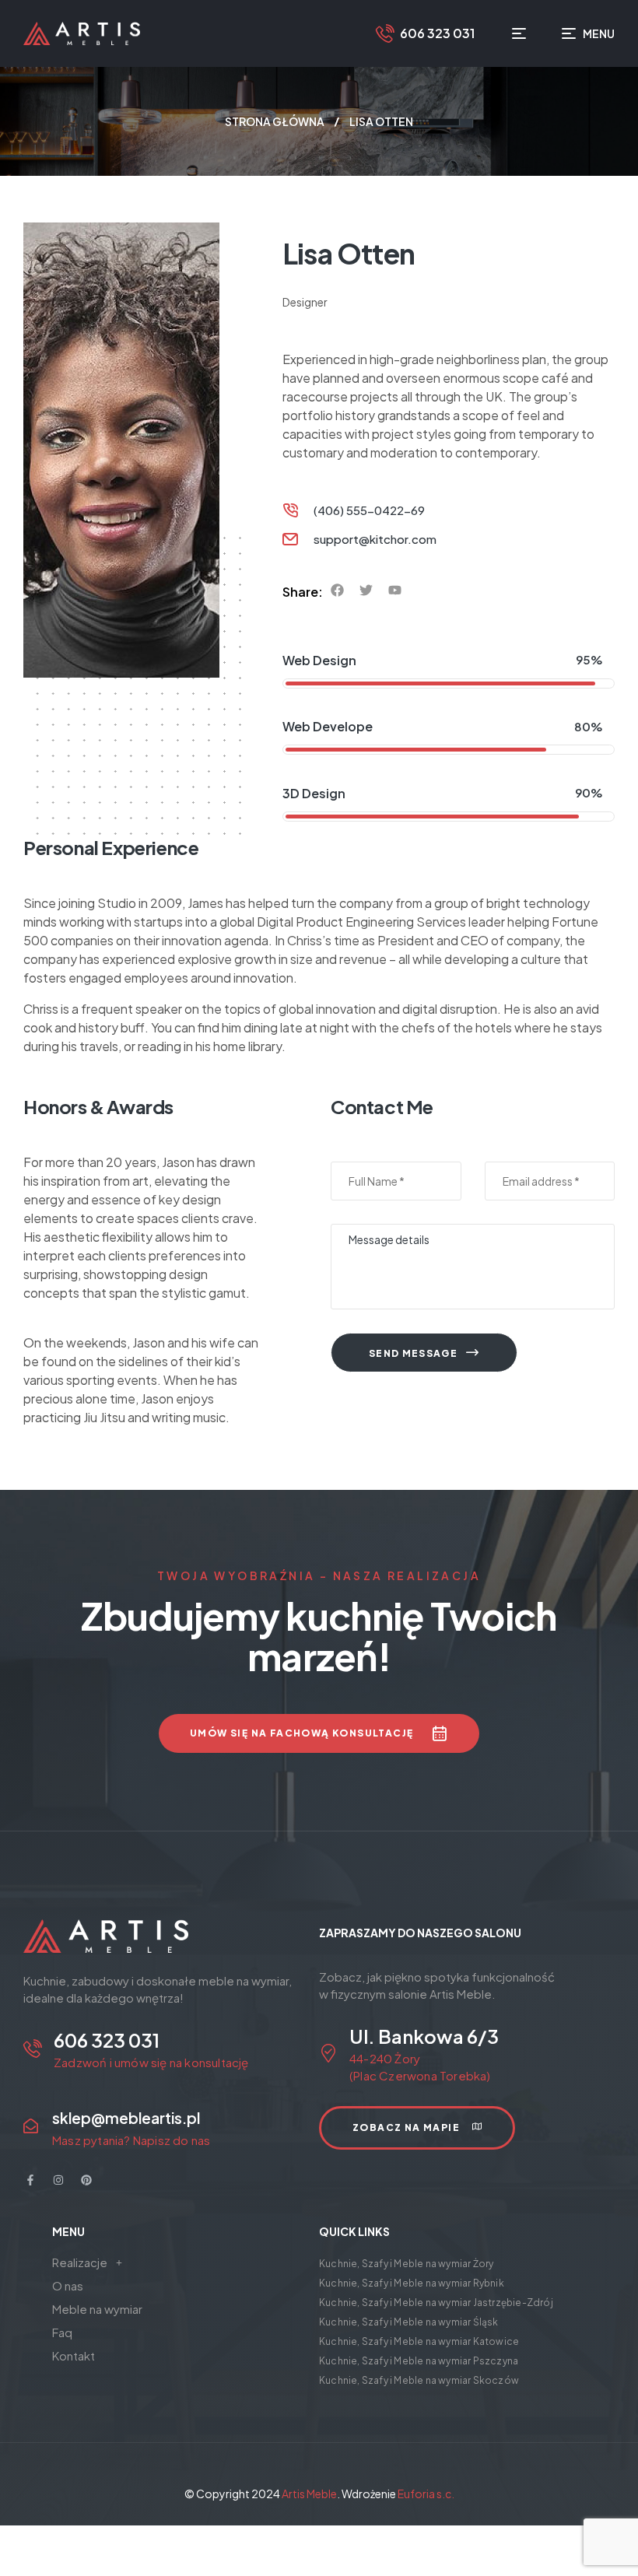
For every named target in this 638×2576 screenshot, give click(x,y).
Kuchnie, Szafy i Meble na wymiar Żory (406, 2264)
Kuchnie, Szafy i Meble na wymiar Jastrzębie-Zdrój (436, 2303)
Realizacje (80, 2262)
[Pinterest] (86, 2180)
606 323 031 (437, 33)
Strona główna (275, 121)
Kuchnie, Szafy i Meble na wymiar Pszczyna (419, 2361)
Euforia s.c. (426, 2494)
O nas (68, 2285)
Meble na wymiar (97, 2309)
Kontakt (74, 2355)
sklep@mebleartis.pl (126, 2118)
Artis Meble (309, 2494)
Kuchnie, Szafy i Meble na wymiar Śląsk (409, 2322)
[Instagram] (58, 2180)
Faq (62, 2332)
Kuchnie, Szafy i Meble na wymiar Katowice (419, 2341)
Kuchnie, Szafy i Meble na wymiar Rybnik (412, 2283)
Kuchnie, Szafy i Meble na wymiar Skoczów (419, 2380)
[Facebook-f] (30, 2180)
